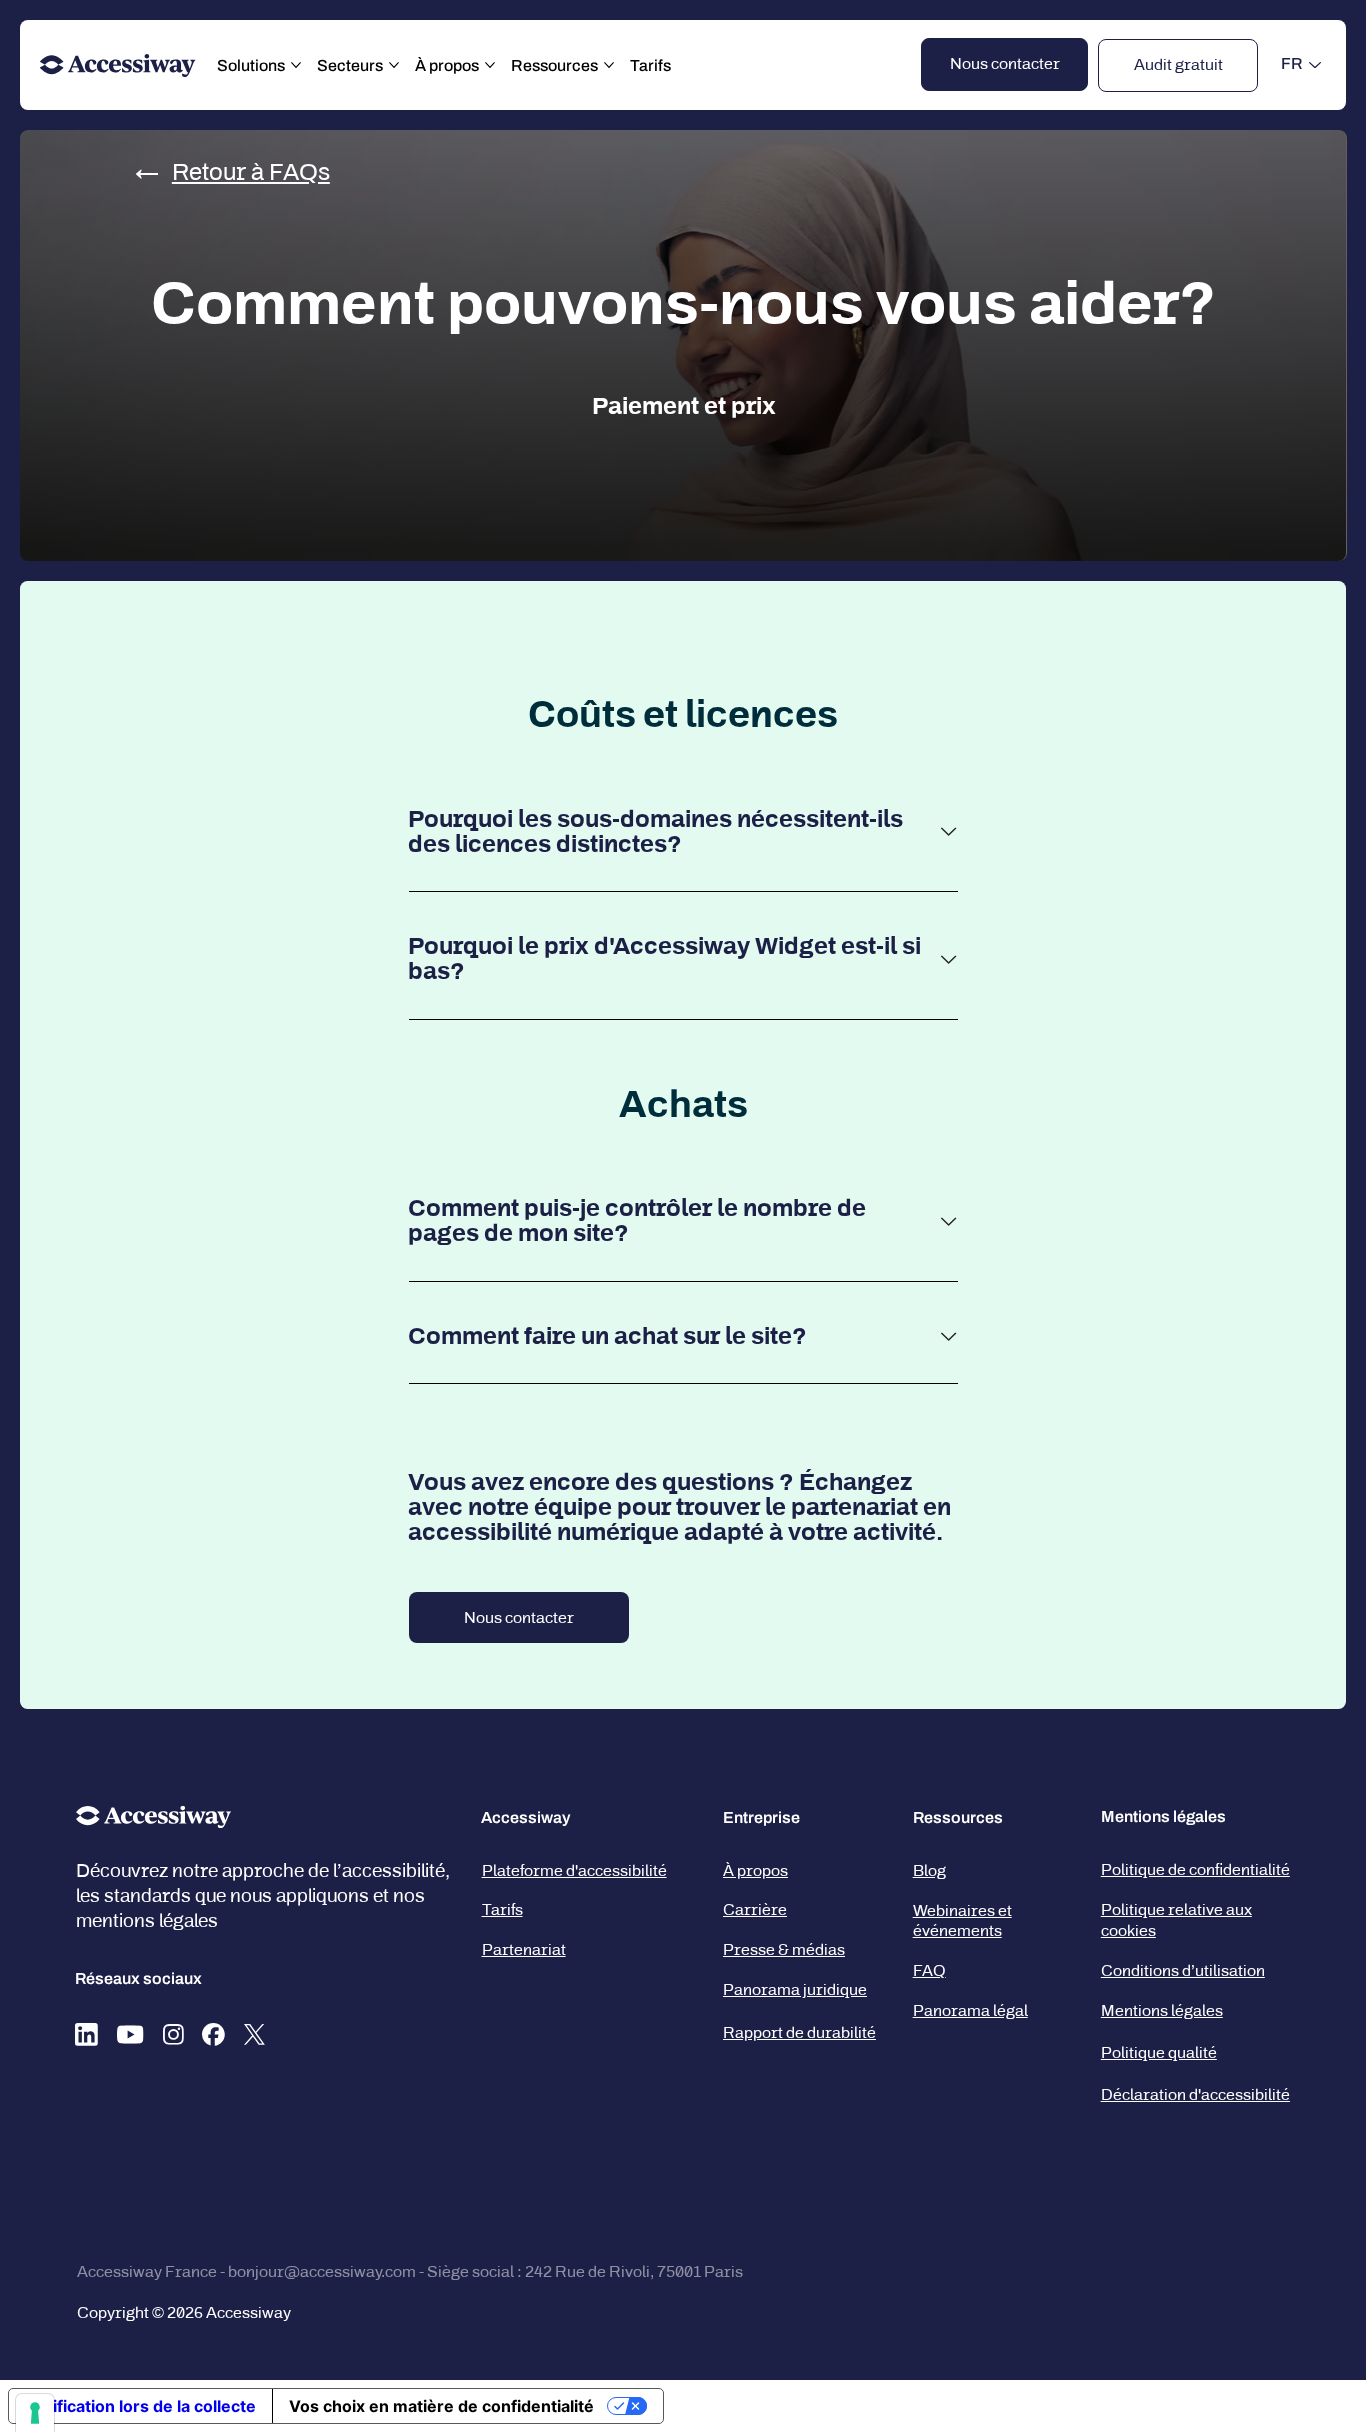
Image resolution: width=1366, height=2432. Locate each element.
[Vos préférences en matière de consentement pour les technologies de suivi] (35, 2413)
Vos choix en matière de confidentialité (441, 2406)
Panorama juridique (795, 1989)
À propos (755, 1870)
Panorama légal (970, 2010)
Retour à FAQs (251, 172)
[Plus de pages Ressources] (609, 65)
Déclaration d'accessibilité (1195, 2094)
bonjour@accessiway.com (322, 2271)
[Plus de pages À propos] (490, 65)
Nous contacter (519, 1617)
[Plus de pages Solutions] (296, 65)
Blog (929, 1870)
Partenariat (524, 1949)
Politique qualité (1159, 2052)
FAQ (929, 1970)
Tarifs (502, 1909)
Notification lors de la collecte (140, 2406)
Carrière (755, 1909)
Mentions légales (1162, 2010)
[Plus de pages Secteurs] (394, 65)
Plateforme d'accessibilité (574, 1870)
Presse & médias (784, 1949)
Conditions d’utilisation (1183, 1970)
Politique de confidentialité (1195, 1869)
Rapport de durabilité (799, 2032)
